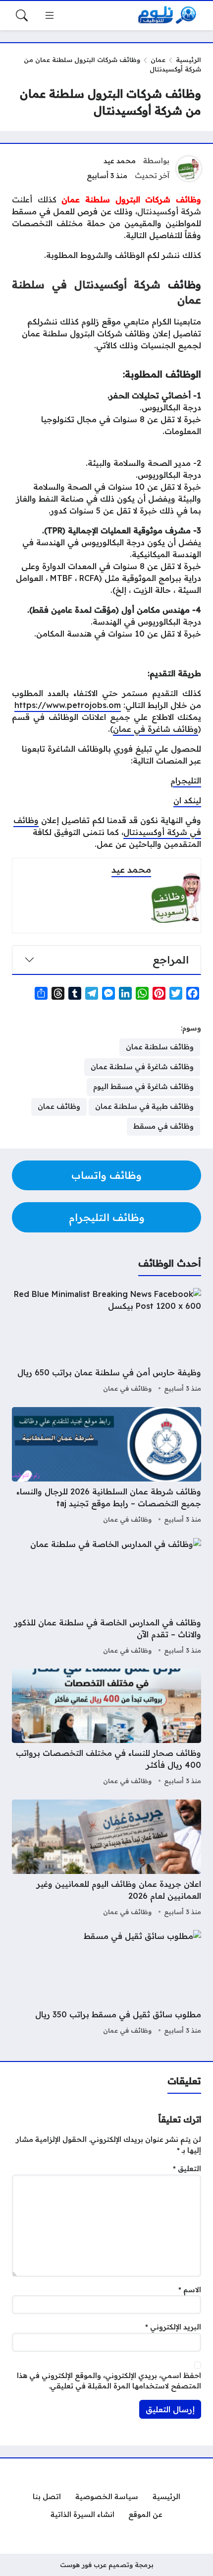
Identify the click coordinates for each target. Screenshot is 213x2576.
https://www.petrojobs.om (68, 705)
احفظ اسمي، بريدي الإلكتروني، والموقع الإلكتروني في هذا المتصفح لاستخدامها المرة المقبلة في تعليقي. (109, 2381)
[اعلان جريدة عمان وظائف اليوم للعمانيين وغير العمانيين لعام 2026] (106, 1859)
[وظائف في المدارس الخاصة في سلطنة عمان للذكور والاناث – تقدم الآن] (106, 1598)
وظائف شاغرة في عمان (156, 729)
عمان (158, 60)
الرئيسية (188, 60)
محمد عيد (120, 161)
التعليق (187, 2169)
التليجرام (186, 780)
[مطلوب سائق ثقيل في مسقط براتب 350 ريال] (106, 1984)
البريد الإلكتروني (173, 2327)
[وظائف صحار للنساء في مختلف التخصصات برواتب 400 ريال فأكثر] (106, 1728)
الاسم (190, 2290)
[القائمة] (50, 15)
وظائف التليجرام (107, 1217)
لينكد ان (187, 800)
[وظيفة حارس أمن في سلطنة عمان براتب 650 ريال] (106, 1342)
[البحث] (22, 15)
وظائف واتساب (106, 1175)
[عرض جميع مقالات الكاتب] (189, 169)
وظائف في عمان (127, 1388)
